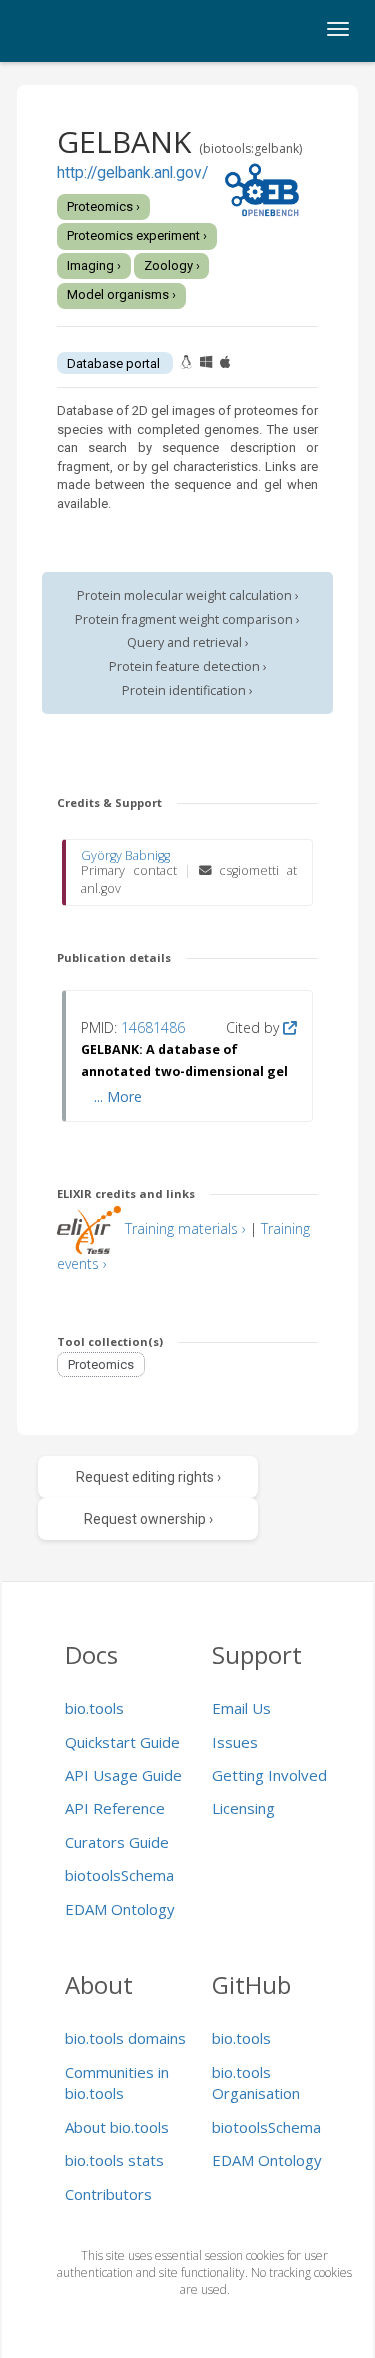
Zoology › (172, 265)
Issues (235, 1742)
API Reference (115, 1808)
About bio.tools (117, 2127)
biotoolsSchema (119, 1875)
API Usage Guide (123, 1775)
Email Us (241, 1708)
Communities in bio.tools (117, 2082)
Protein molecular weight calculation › (188, 595)
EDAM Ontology (120, 1909)
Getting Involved (269, 1775)
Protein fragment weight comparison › (187, 619)
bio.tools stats (114, 2160)
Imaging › (94, 265)
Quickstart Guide (122, 1742)
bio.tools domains (125, 2038)
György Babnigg (125, 855)
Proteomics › (103, 206)
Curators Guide (117, 1842)
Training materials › (185, 1228)
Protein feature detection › (188, 666)
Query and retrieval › (188, 642)
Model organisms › (121, 294)
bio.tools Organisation (256, 2082)
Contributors (108, 2194)
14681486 (153, 1027)
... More (118, 1096)
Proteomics (101, 1364)
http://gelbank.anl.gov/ (132, 173)
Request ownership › (148, 1519)
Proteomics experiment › (137, 235)
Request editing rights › (148, 1477)
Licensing (243, 1808)
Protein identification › (187, 690)
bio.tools (94, 1708)
